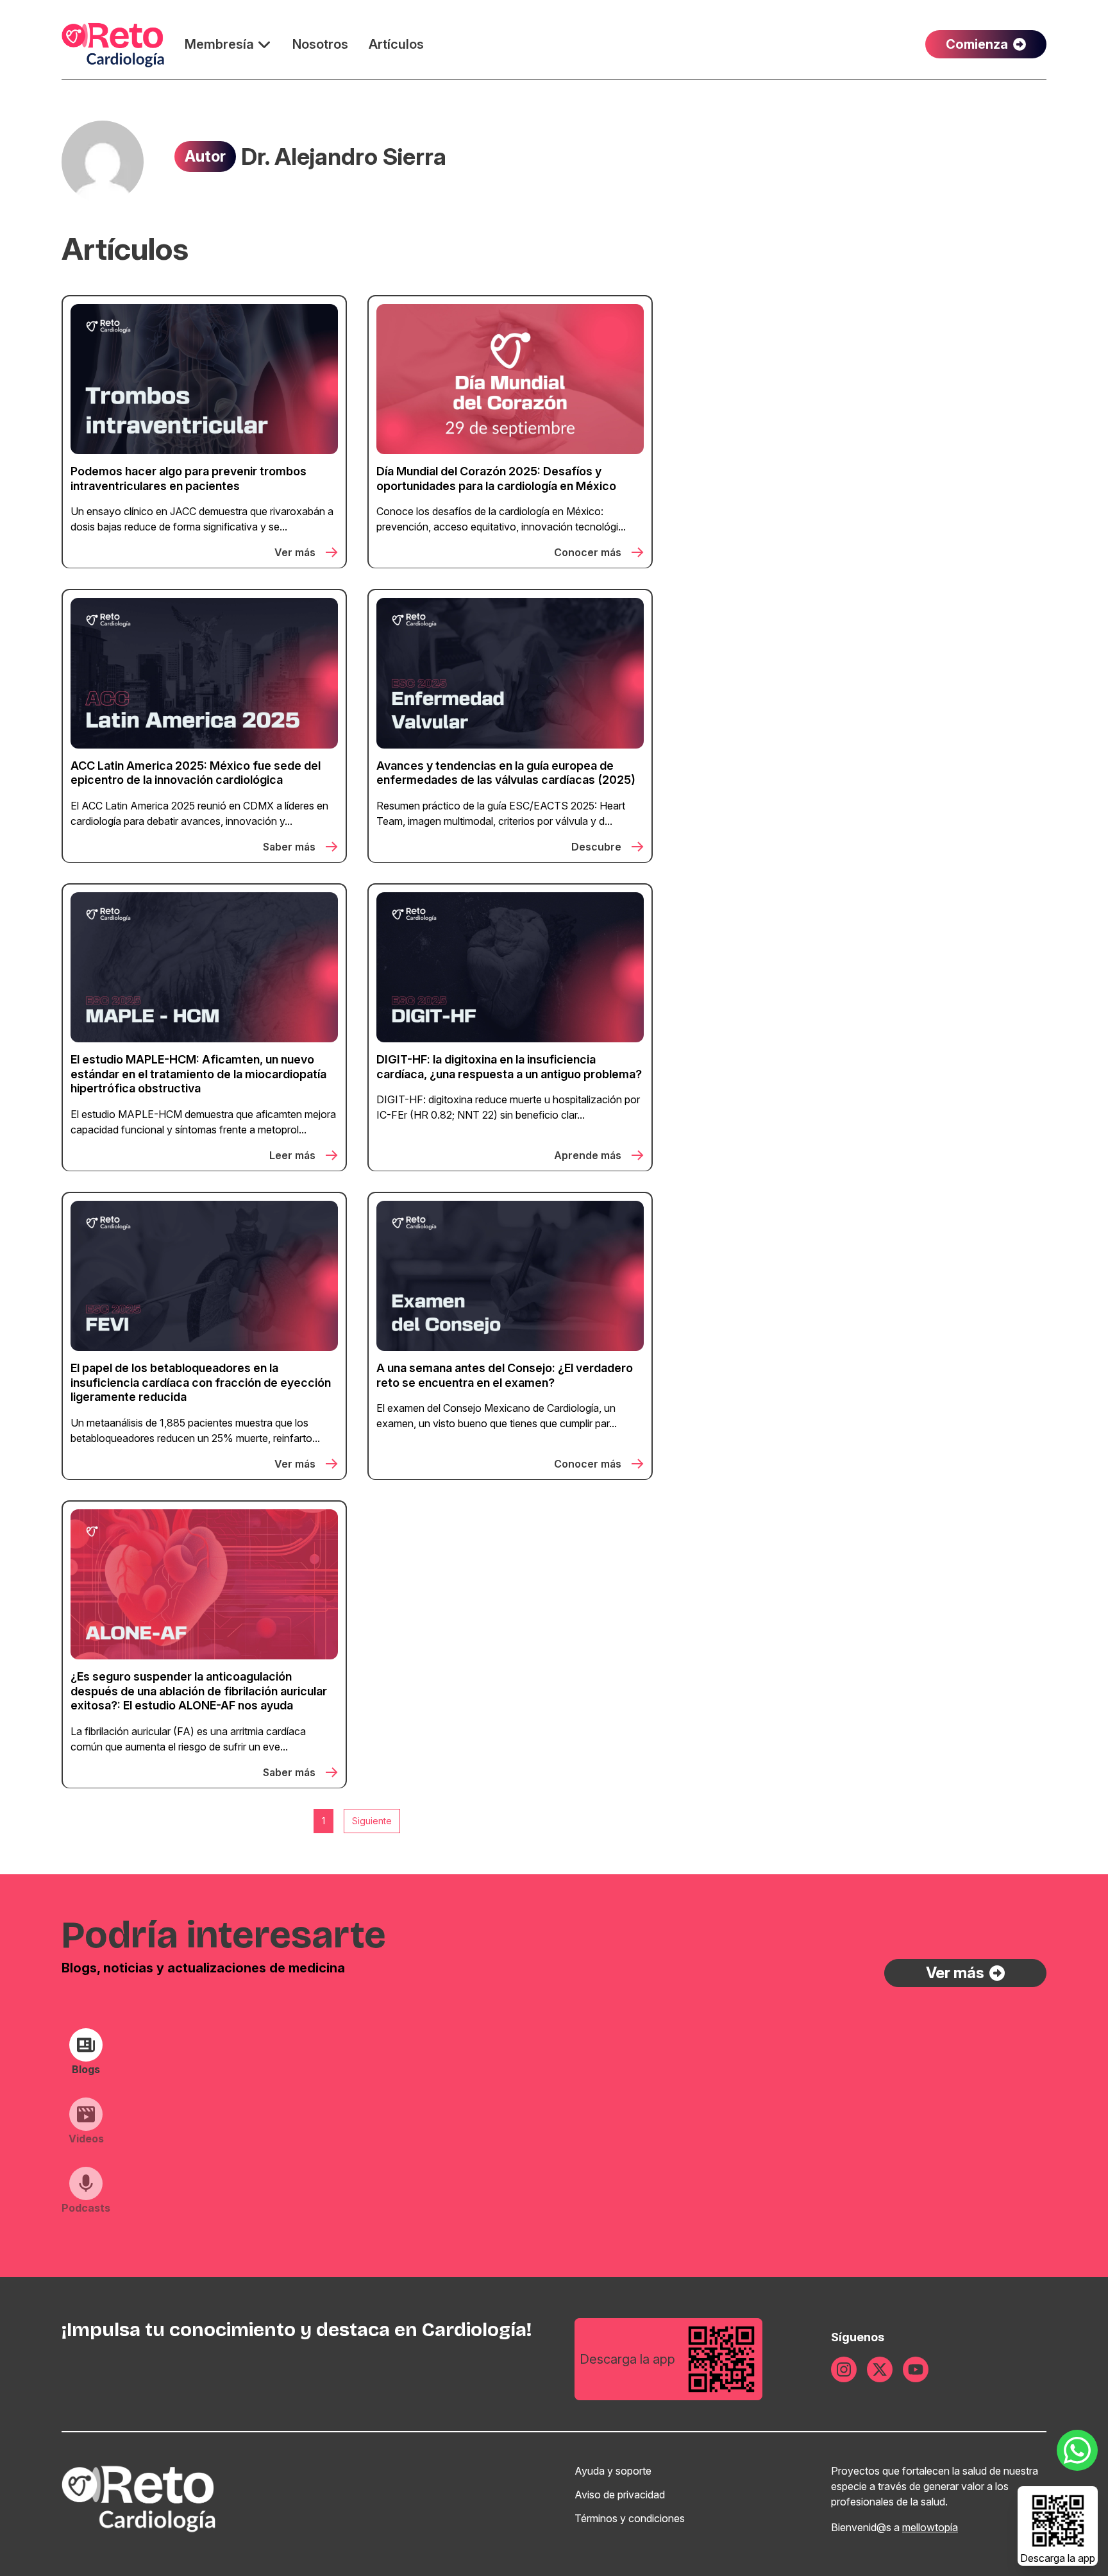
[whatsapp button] (1077, 2450)
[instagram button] (844, 2369)
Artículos (396, 44)
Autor (205, 156)
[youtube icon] (916, 2369)
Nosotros (320, 44)
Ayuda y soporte (613, 2471)
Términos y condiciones (630, 2518)
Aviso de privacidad (620, 2495)
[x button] (880, 2369)
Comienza (977, 44)
